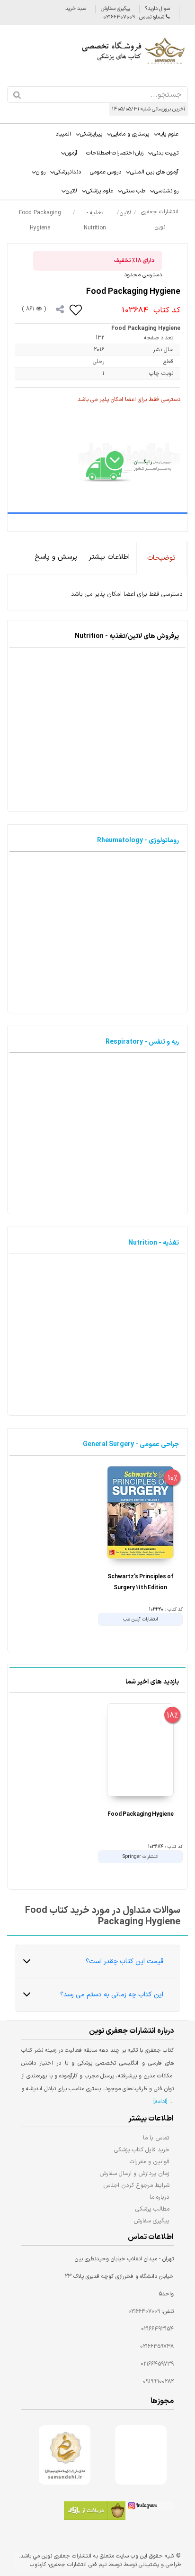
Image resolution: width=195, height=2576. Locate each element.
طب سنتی (134, 191)
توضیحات (161, 558)
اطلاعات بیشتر (109, 557)
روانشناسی (166, 191)
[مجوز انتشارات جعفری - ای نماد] (141, 2455)
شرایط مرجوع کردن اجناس (136, 2185)
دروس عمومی (106, 172)
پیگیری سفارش (115, 9)
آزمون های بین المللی (154, 172)
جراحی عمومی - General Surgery (131, 1444)
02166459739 (157, 2364)
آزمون (71, 153)
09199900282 (158, 2382)
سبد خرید (76, 9)
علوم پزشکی (100, 191)
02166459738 (157, 2347)
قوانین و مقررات (150, 2162)
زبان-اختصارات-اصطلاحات (115, 153)
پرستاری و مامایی (130, 134)
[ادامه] (160, 2102)
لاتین (71, 191)
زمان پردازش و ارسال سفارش (134, 2173)
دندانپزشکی (68, 172)
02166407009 (144, 2312)
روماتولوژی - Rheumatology (138, 841)
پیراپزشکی (91, 134)
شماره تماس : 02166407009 (134, 17)
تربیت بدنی (165, 153)
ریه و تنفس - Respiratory (142, 1042)
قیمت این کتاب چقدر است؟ (124, 1962)
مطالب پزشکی (152, 2209)
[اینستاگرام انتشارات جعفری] (150, 2507)
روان (41, 172)
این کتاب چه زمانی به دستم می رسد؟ (112, 1995)
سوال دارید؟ (157, 9)
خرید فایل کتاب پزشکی (142, 2150)
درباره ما (160, 2197)
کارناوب (38, 2565)
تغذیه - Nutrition (154, 1243)
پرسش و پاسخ (56, 557)
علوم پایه (168, 134)
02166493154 (157, 2329)
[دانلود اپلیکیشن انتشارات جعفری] (95, 2512)
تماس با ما (156, 2138)
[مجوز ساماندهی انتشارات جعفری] (65, 2455)
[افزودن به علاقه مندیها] (76, 309)
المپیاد (63, 134)
